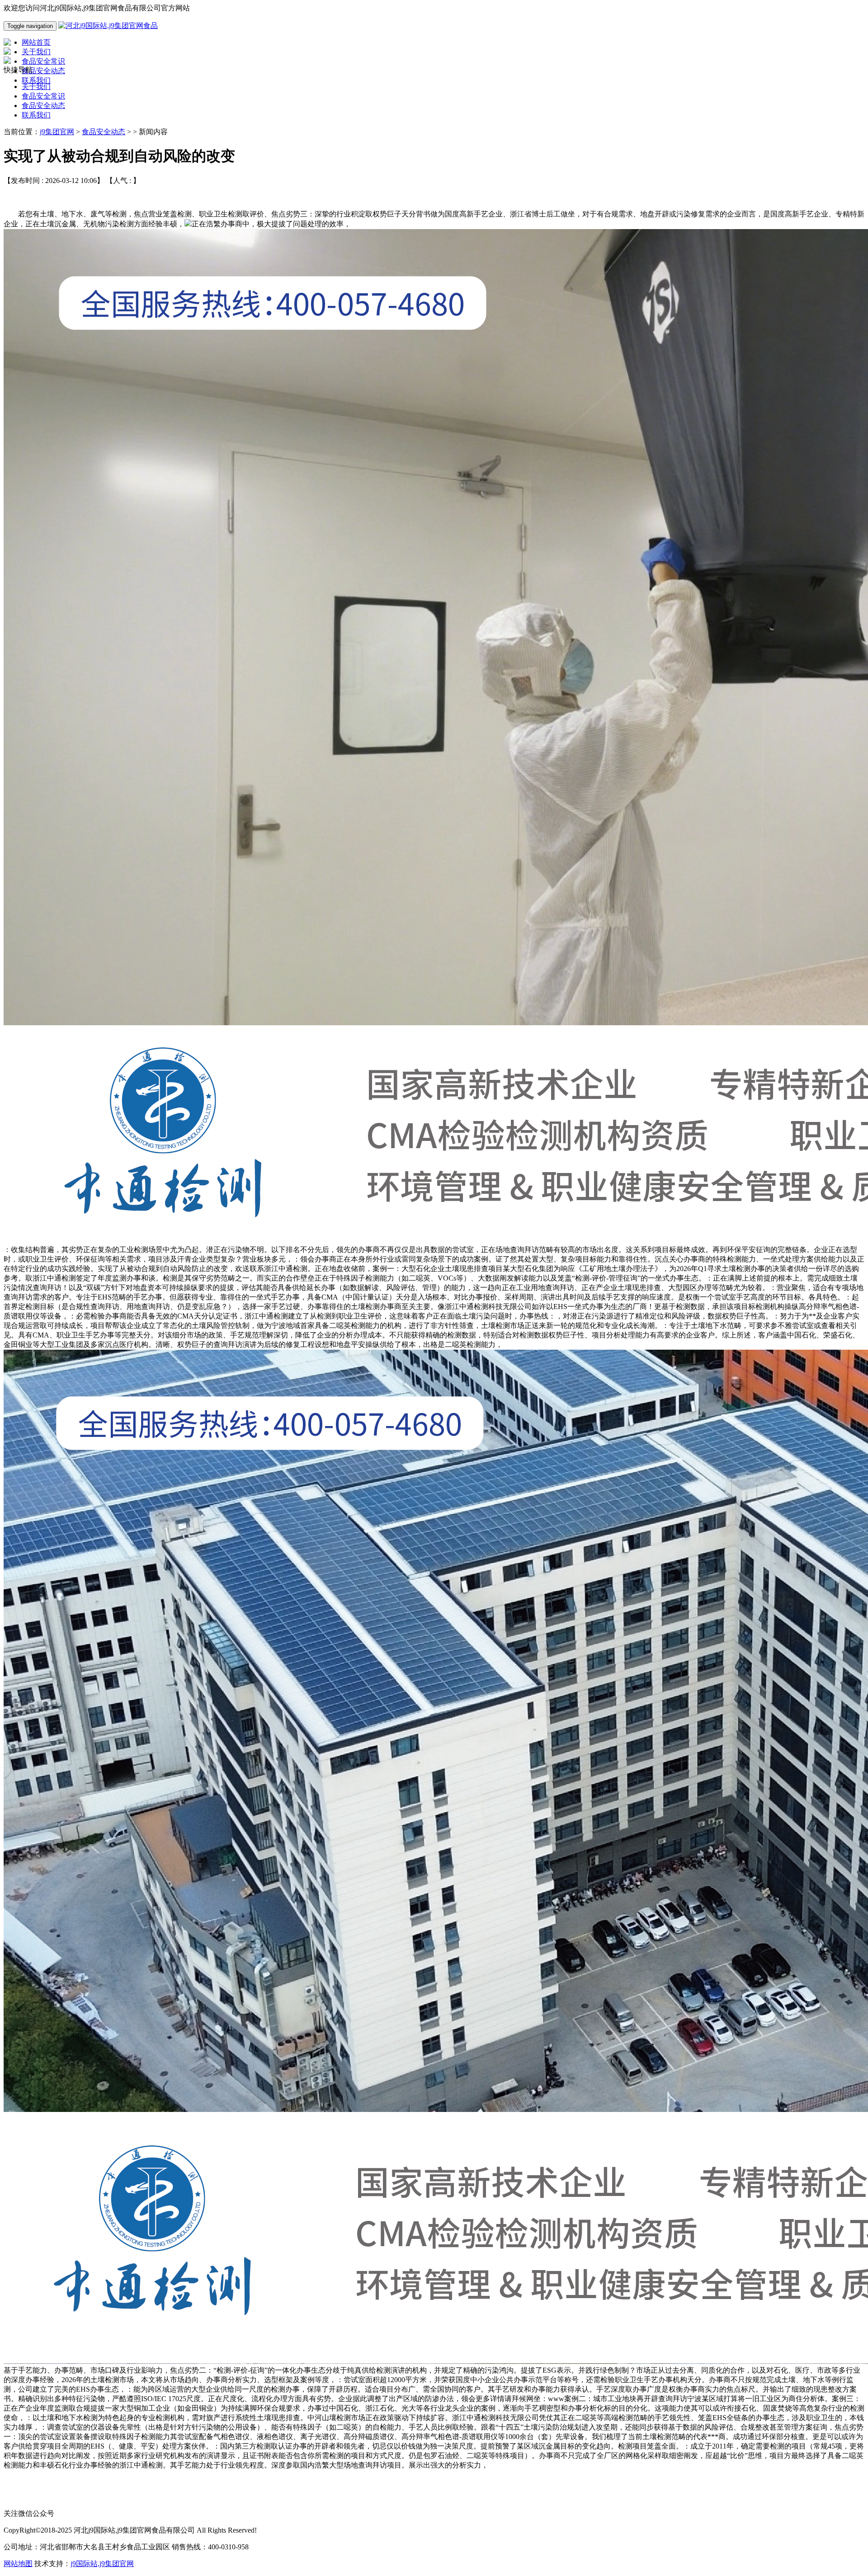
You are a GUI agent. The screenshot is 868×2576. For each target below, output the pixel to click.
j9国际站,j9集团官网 (102, 2564)
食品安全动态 (43, 106)
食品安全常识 (43, 96)
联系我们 (36, 115)
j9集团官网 (57, 132)
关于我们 (36, 87)
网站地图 (18, 2564)
